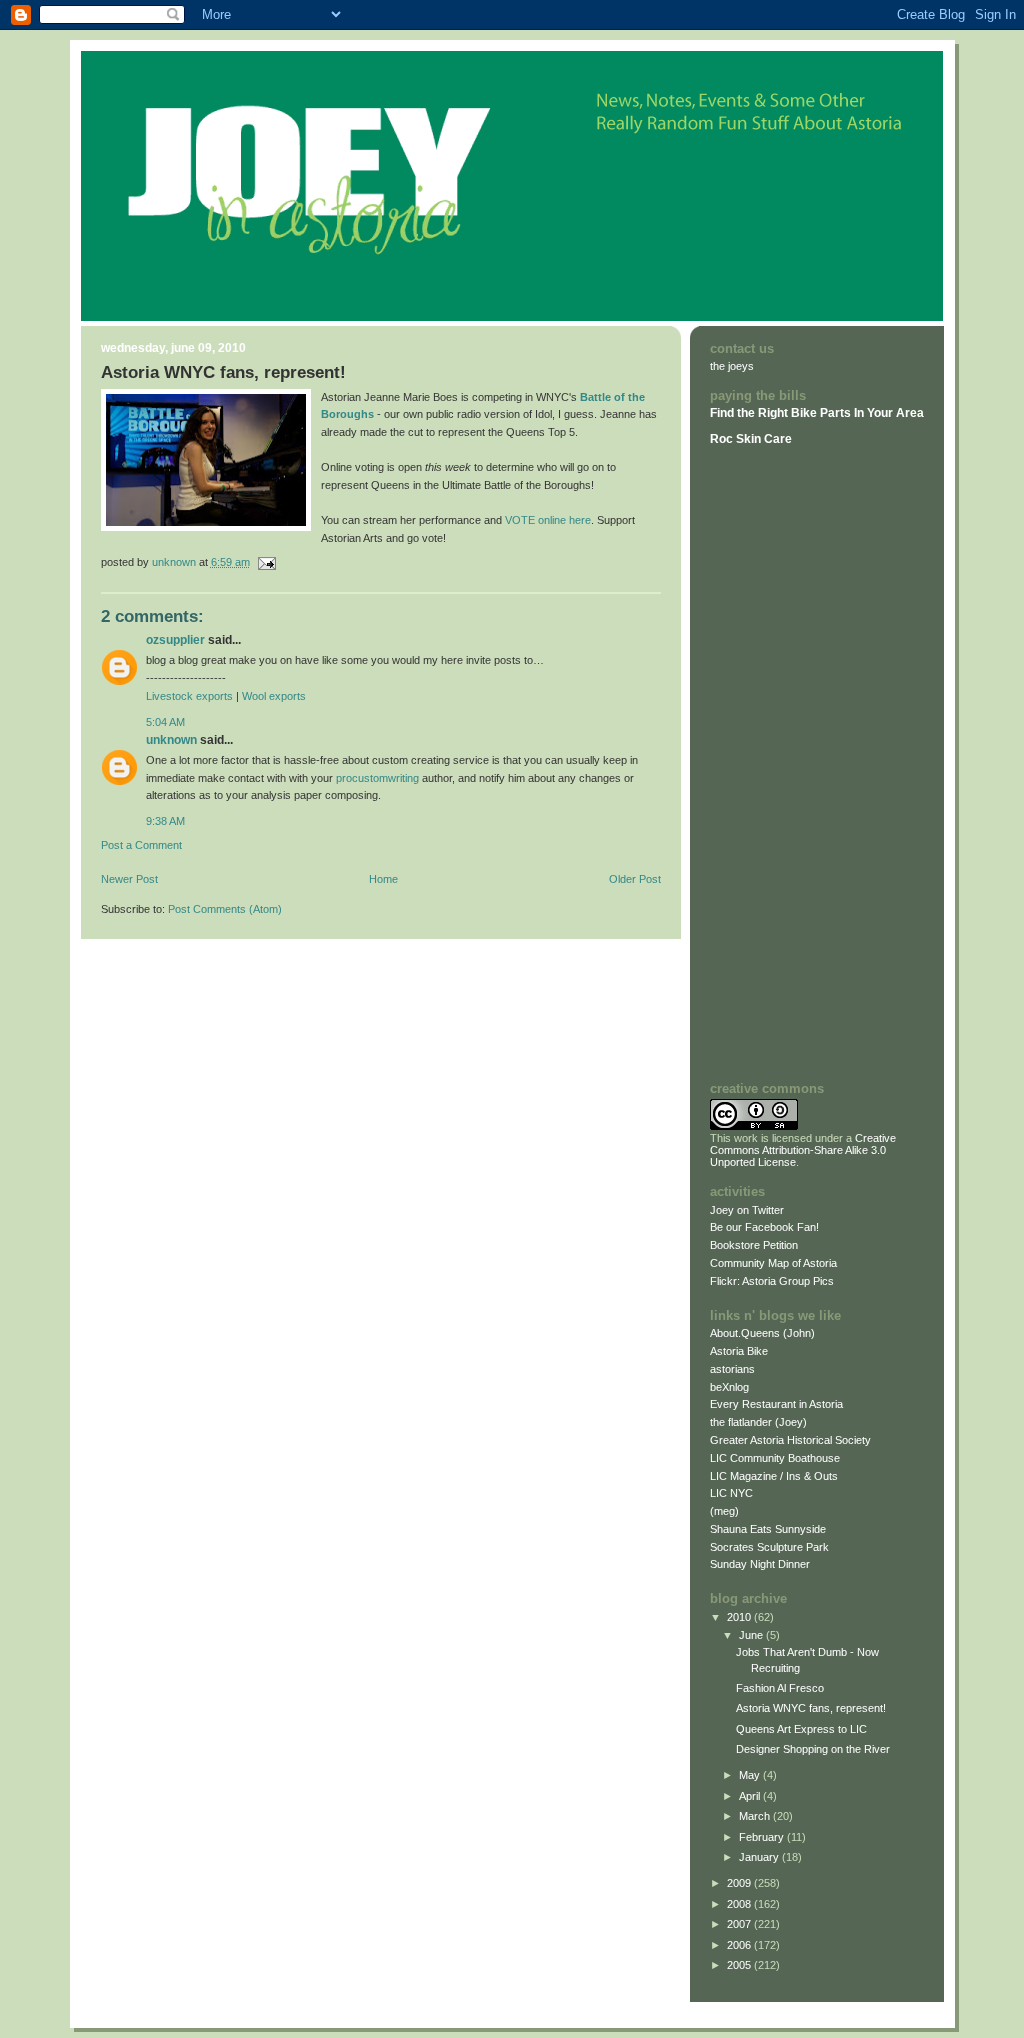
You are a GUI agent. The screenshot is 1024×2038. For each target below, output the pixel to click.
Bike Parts (822, 413)
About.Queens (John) (762, 1333)
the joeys (732, 366)
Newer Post (129, 879)
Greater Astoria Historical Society (790, 1440)
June (752, 1635)
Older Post (635, 879)
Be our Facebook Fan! (764, 1227)
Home (383, 879)
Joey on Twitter (747, 1210)
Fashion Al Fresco (780, 1688)
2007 (740, 1924)
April (751, 1796)
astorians (732, 1369)
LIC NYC (731, 1493)
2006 (740, 1945)
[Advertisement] (770, 763)
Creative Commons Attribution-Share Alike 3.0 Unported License (803, 1150)
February (763, 1837)
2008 (740, 1904)
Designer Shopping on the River (813, 1749)
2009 (740, 1883)
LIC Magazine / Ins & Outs (774, 1476)
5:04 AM (165, 722)
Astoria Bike (739, 1351)
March (756, 1816)
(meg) (724, 1511)
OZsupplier (175, 640)
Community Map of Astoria (773, 1263)
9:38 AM (165, 821)
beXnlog (729, 1387)
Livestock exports (189, 696)
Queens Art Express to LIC (801, 1729)
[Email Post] (266, 562)
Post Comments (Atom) (225, 909)
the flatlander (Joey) (758, 1422)
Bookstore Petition (754, 1245)
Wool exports (274, 696)
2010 (740, 1617)
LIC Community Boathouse (775, 1458)
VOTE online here (548, 520)
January (760, 1857)
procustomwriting (377, 778)
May (751, 1775)
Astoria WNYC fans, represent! (811, 1708)
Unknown (171, 740)
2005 (740, 1965)
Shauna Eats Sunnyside (768, 1529)
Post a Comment (141, 845)
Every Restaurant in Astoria (776, 1404)
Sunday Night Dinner (760, 1564)
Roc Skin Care (751, 439)
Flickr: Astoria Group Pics (772, 1281)
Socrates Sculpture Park (769, 1547)
